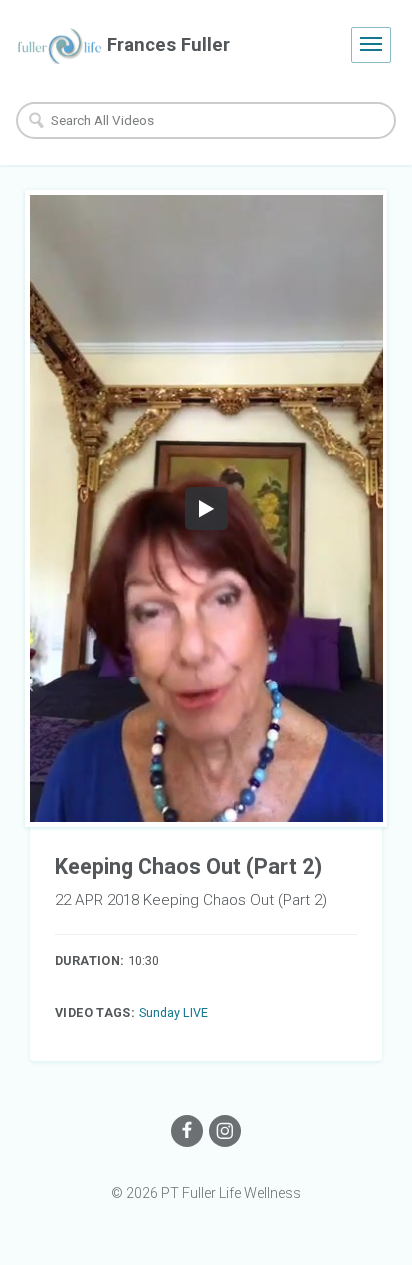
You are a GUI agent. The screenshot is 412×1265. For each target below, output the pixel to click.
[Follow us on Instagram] (225, 1131)
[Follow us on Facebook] (187, 1131)
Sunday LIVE (173, 1012)
